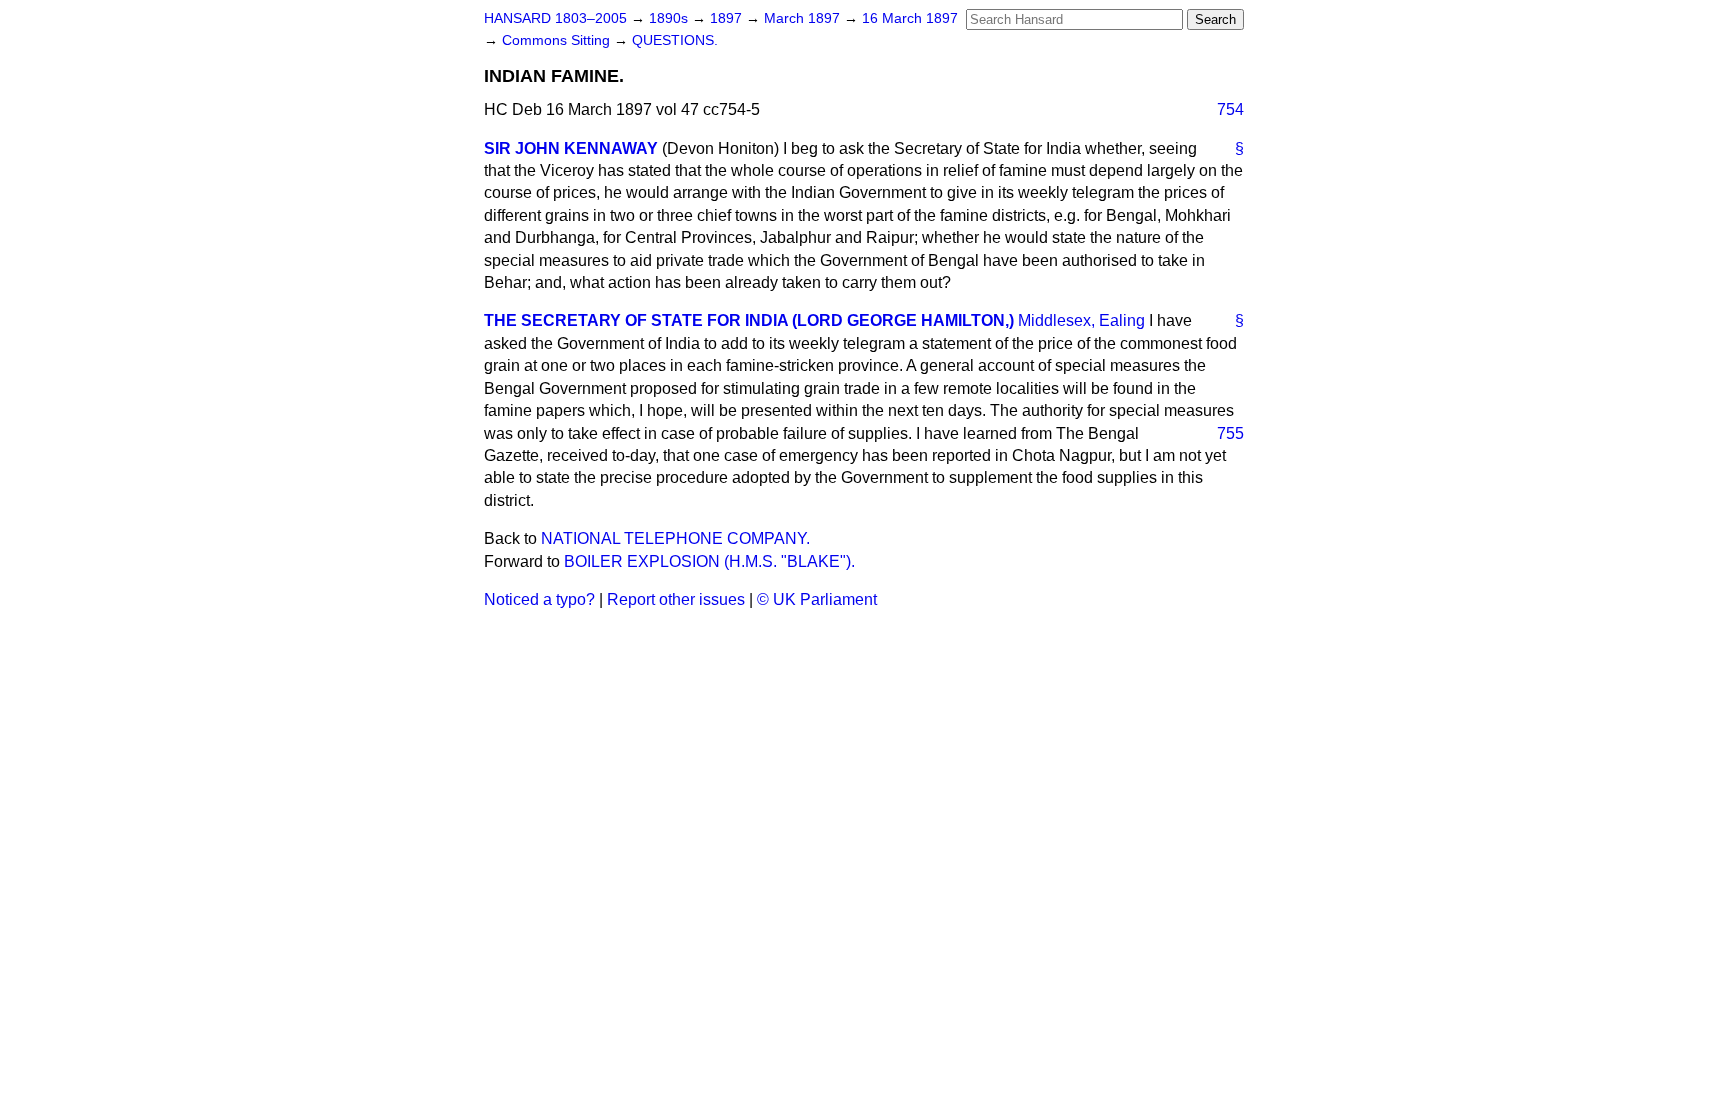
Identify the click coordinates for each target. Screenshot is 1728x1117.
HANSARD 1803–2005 (555, 18)
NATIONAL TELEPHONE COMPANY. (675, 538)
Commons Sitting (558, 40)
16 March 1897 (910, 18)
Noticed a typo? (539, 599)
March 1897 (804, 18)
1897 (728, 18)
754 (1230, 109)
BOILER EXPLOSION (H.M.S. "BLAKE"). (709, 561)
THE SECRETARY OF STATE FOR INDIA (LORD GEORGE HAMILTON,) (749, 320)
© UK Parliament (817, 599)
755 (1230, 433)
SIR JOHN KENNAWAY (571, 148)
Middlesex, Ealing (1081, 320)
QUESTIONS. (675, 40)
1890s (670, 18)
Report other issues (676, 599)
